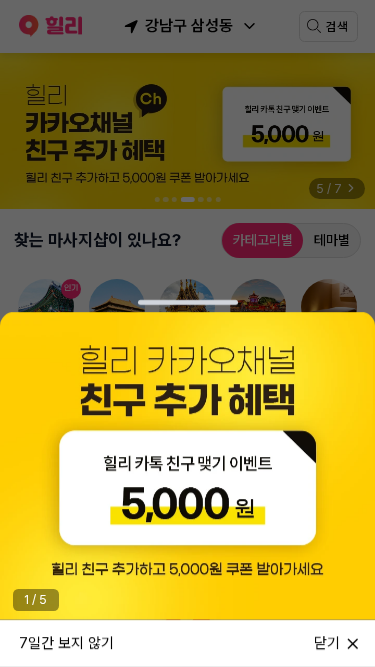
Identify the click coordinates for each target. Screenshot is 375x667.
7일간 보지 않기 (66, 642)
